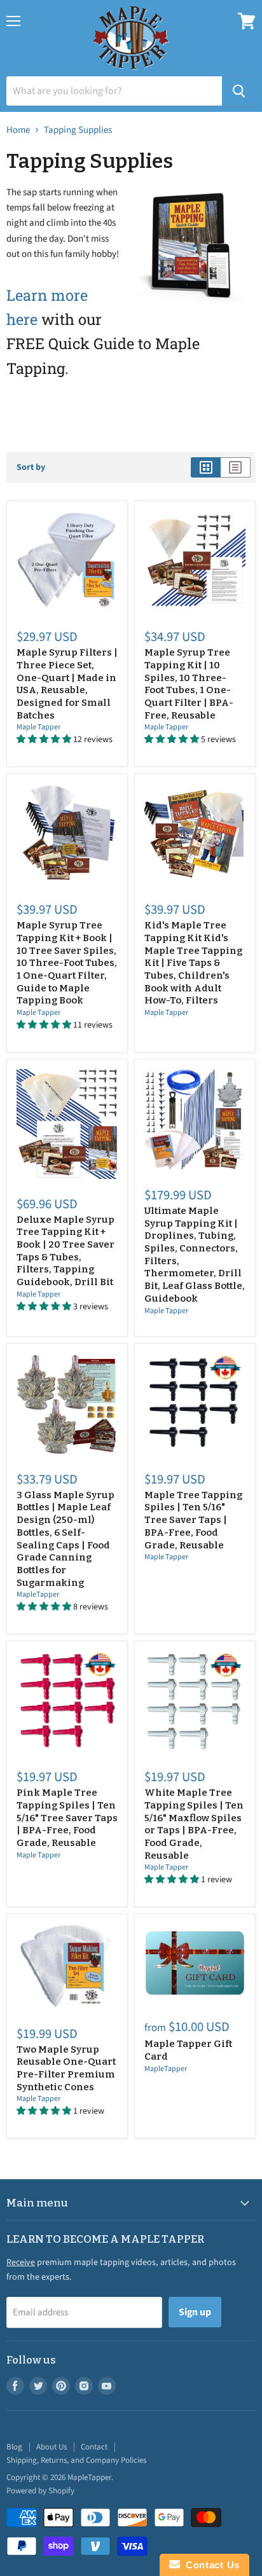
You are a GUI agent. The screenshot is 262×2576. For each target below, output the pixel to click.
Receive (21, 2263)
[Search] (239, 91)
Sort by (31, 467)
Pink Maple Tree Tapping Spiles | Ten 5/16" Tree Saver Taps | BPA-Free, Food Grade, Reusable (67, 1818)
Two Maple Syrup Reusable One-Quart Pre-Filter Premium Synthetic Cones (66, 2068)
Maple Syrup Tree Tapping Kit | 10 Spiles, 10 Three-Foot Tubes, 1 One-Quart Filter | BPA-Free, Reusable (189, 684)
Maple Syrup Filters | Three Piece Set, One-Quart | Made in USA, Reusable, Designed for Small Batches (67, 684)
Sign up (195, 2312)
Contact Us (210, 2565)
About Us (52, 2447)
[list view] (236, 467)
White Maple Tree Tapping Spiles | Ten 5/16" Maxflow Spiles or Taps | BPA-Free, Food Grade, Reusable (194, 1824)
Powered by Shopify (40, 2491)
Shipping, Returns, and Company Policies (76, 2460)
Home (18, 130)
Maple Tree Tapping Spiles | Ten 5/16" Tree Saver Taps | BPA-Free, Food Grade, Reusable (193, 1520)
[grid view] (206, 467)
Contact (94, 2447)
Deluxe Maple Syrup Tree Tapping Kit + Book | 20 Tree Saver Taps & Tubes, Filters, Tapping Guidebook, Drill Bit (65, 1251)
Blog (14, 2447)
